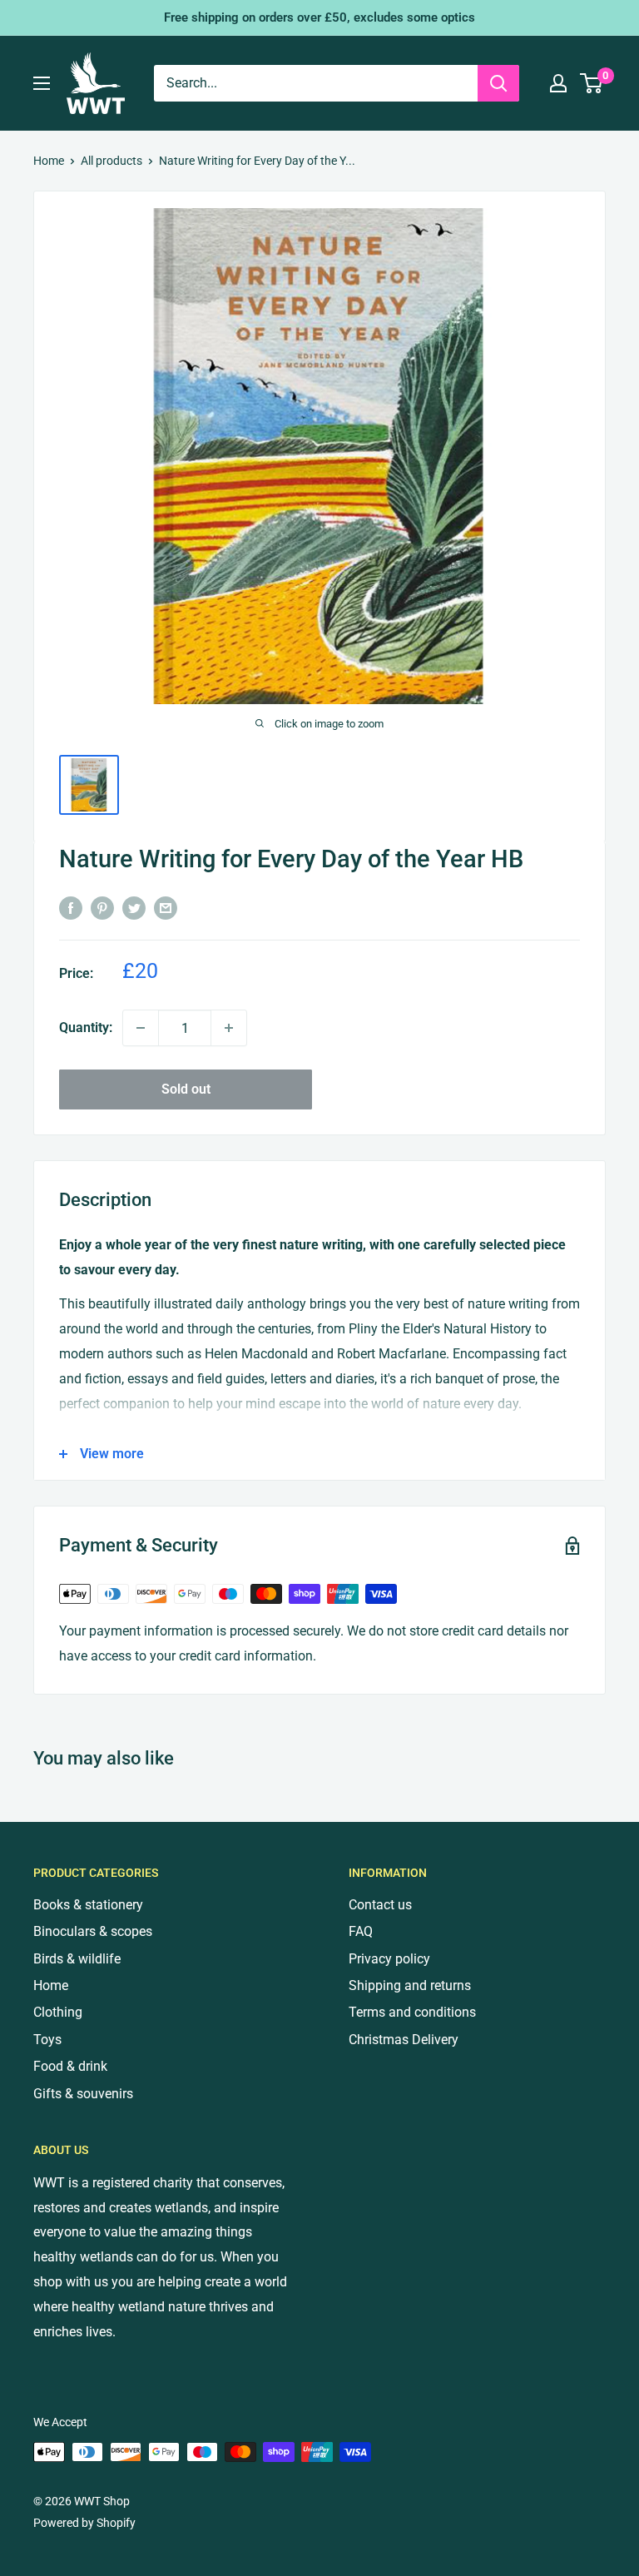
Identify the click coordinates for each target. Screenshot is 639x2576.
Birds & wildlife (77, 1959)
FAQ (361, 1931)
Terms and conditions (412, 2012)
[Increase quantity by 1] (229, 1028)
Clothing (58, 2012)
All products (111, 161)
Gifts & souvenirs (83, 2094)
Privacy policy (389, 1959)
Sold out (186, 1089)
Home (49, 161)
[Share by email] (166, 907)
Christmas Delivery (404, 2040)
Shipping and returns (410, 1985)
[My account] (558, 83)
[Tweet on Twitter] (134, 907)
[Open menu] (42, 83)
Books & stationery (88, 1905)
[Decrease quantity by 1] (141, 1028)
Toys (47, 2040)
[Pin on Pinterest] (102, 907)
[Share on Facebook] (71, 907)
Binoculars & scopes (93, 1931)
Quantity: (86, 1027)
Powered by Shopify (84, 2523)
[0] (592, 83)
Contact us (380, 1905)
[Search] (498, 83)
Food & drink (70, 2066)
